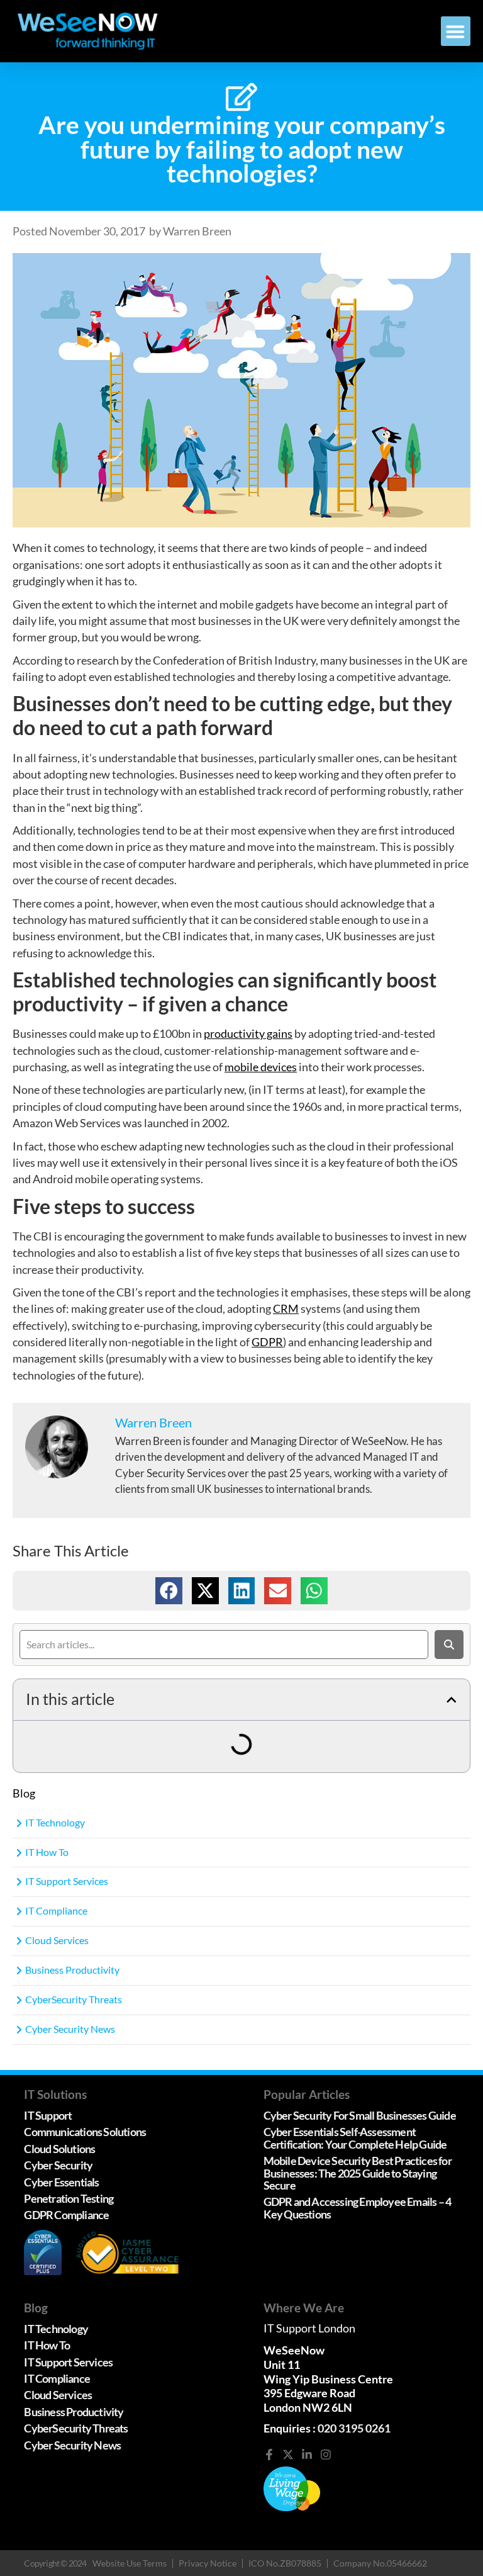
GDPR (267, 1342)
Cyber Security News (70, 2029)
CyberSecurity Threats (74, 1999)
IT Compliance (56, 1910)
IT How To (47, 1852)
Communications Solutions (85, 2132)
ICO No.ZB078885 (285, 2563)
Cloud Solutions (59, 2149)
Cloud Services (57, 1940)
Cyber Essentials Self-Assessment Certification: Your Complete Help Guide (356, 2138)
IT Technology (55, 1822)
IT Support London (309, 2328)
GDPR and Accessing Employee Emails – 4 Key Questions (358, 2208)
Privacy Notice (208, 2563)
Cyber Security (58, 2165)
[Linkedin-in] (307, 2455)
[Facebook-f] (269, 2455)
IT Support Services (67, 1881)
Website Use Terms (130, 2563)
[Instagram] (326, 2455)
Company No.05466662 (380, 2563)
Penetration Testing (69, 2199)
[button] (456, 31)
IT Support (48, 2116)
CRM (286, 1309)
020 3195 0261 (354, 2428)
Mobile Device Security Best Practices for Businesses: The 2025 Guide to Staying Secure (358, 2173)
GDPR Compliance (66, 2215)
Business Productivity (72, 1970)
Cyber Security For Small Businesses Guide (360, 2116)
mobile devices (261, 1067)
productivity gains (248, 1034)
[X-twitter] (288, 2455)
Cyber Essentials (61, 2182)
